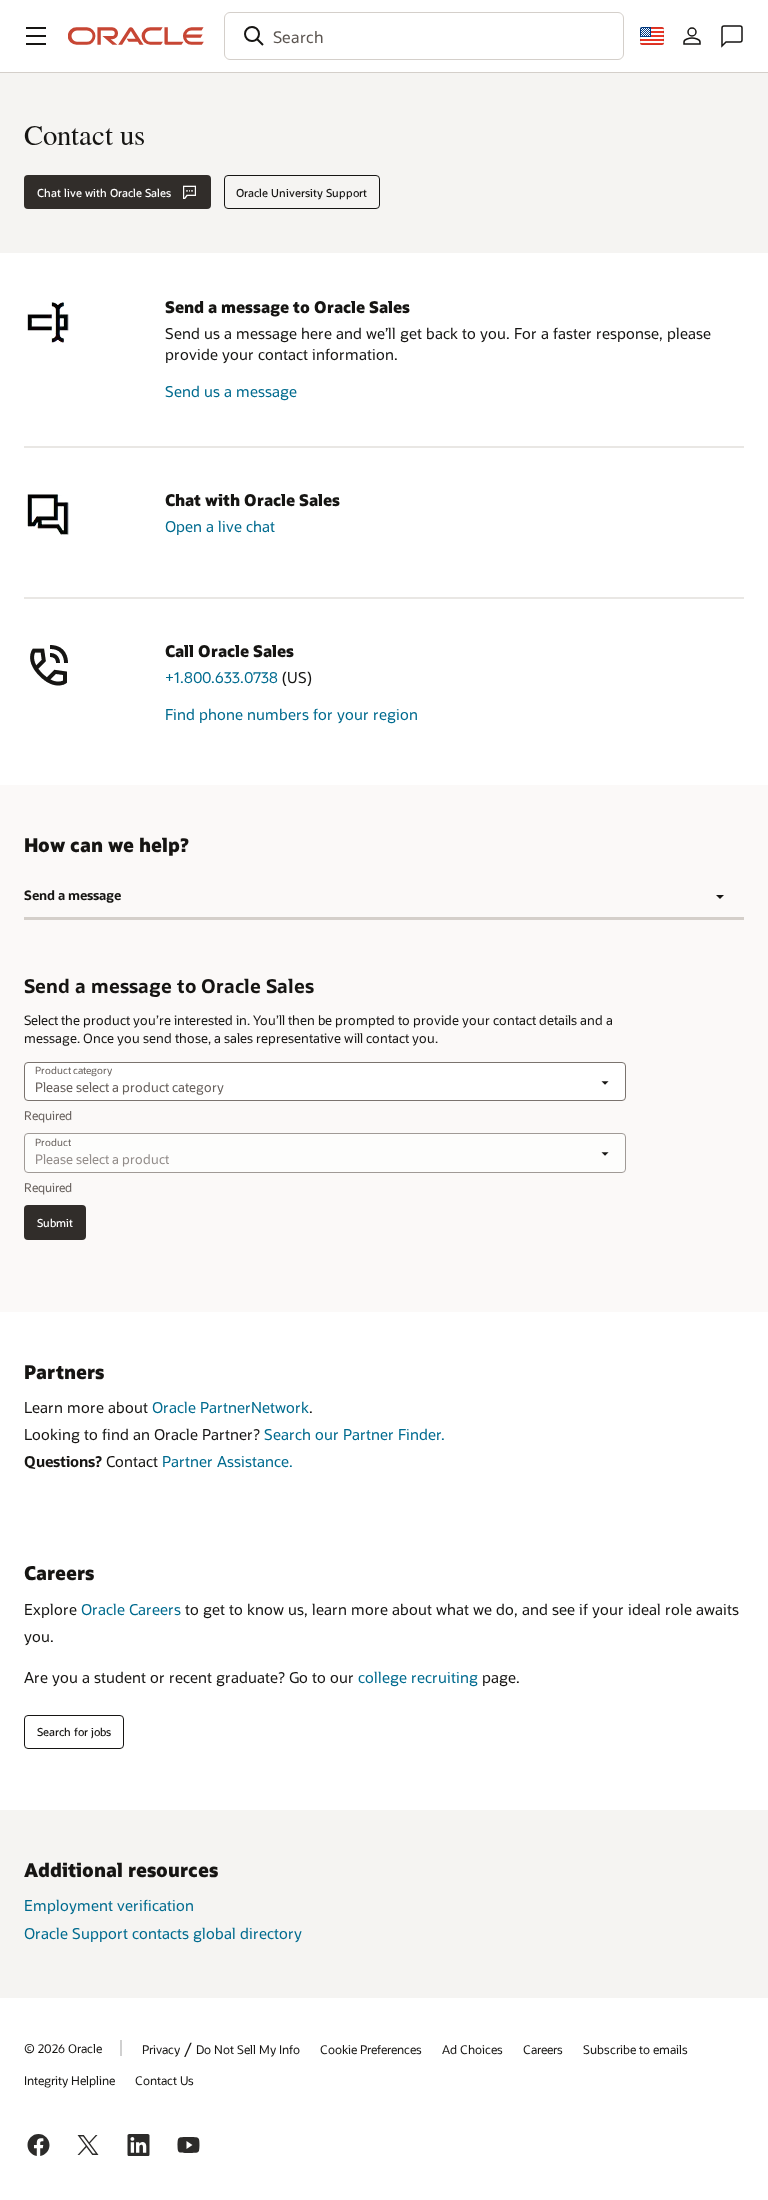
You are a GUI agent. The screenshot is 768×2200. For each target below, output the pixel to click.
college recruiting (418, 1677)
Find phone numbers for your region (291, 714)
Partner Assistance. (227, 1461)
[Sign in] (692, 36)
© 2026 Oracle (63, 2048)
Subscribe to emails (635, 2049)
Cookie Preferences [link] (371, 2049)
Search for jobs (74, 1731)
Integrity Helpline (69, 2080)
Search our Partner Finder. (354, 1434)
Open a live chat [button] (220, 526)
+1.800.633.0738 (221, 677)
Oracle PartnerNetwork (230, 1407)
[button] (36, 36)
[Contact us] (732, 36)
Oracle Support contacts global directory (163, 1933)
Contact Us (164, 2080)
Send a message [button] (72, 895)
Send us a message (231, 391)
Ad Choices (472, 2049)
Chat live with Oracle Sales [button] (104, 192)
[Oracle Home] (136, 36)
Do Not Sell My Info (248, 2049)
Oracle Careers (131, 1609)
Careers (543, 2049)
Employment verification (109, 1905)
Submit (55, 1222)
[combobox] (424, 36)
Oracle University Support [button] (301, 192)
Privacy (161, 2049)
